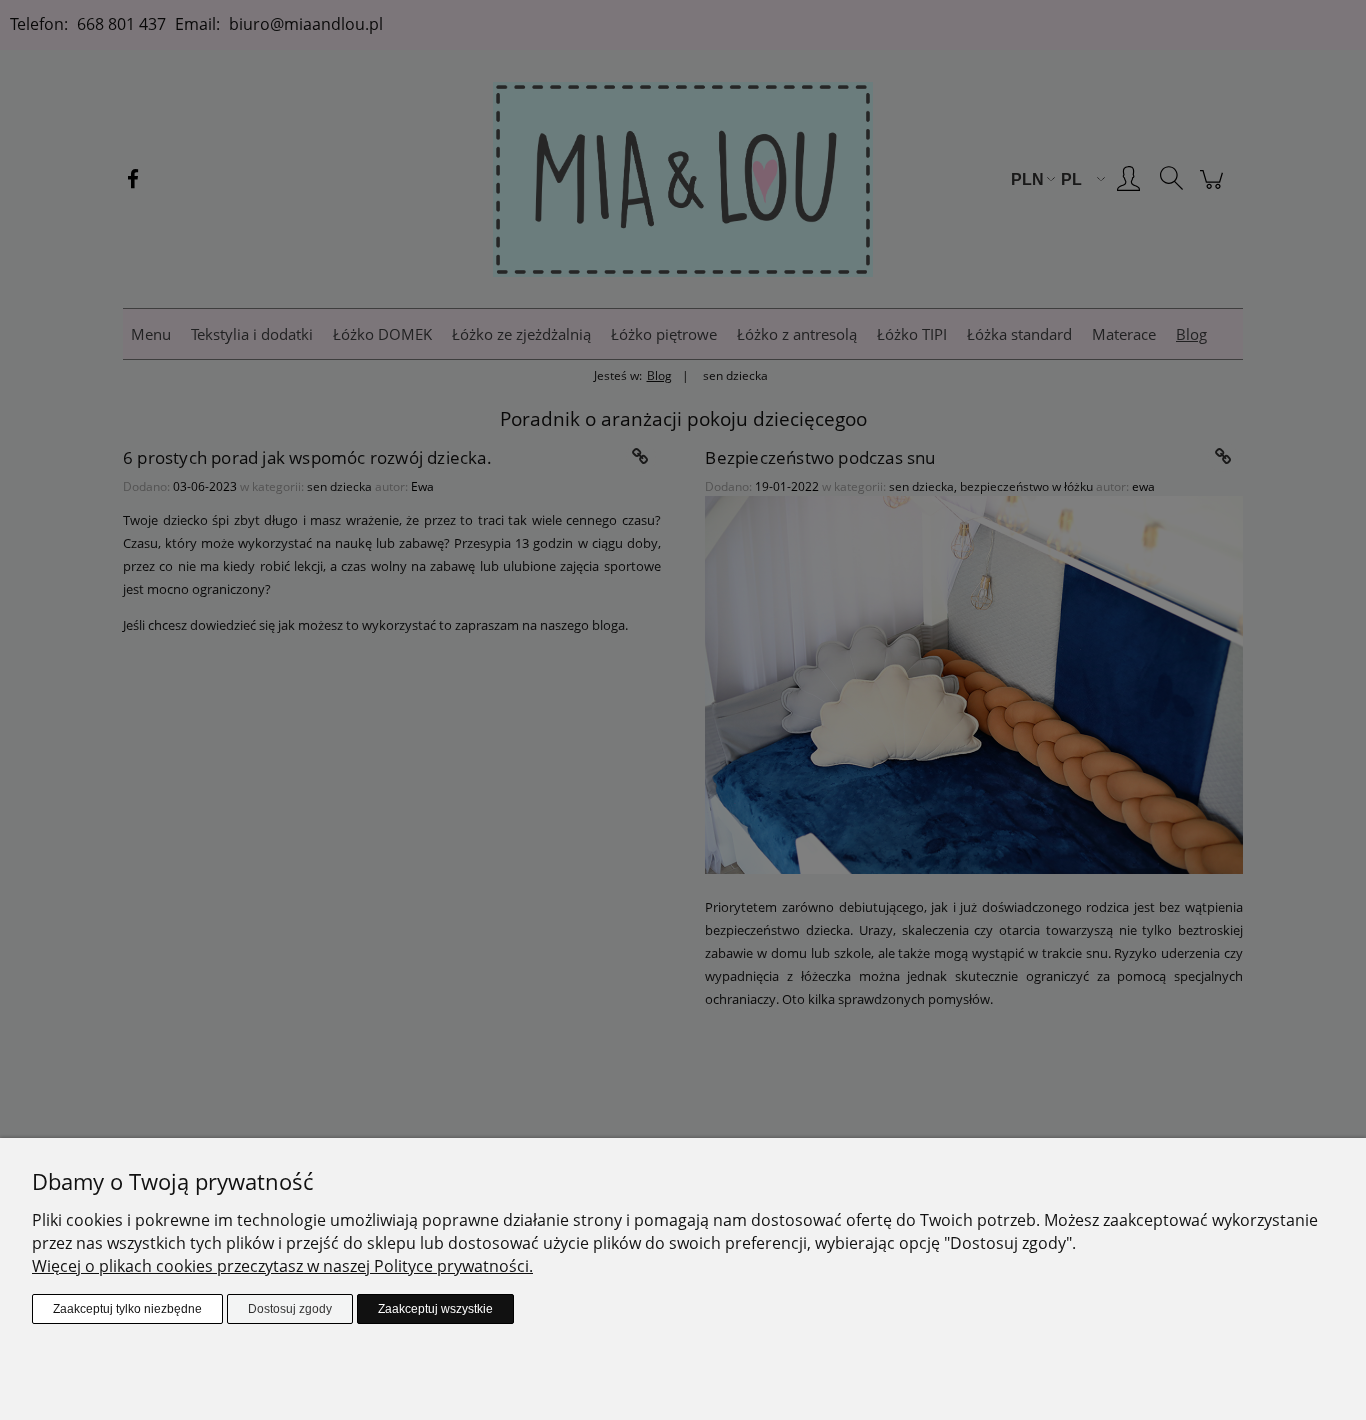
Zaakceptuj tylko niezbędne (127, 1309)
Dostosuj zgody (290, 1309)
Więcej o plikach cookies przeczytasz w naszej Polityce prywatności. (282, 1266)
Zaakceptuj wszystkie (435, 1309)
